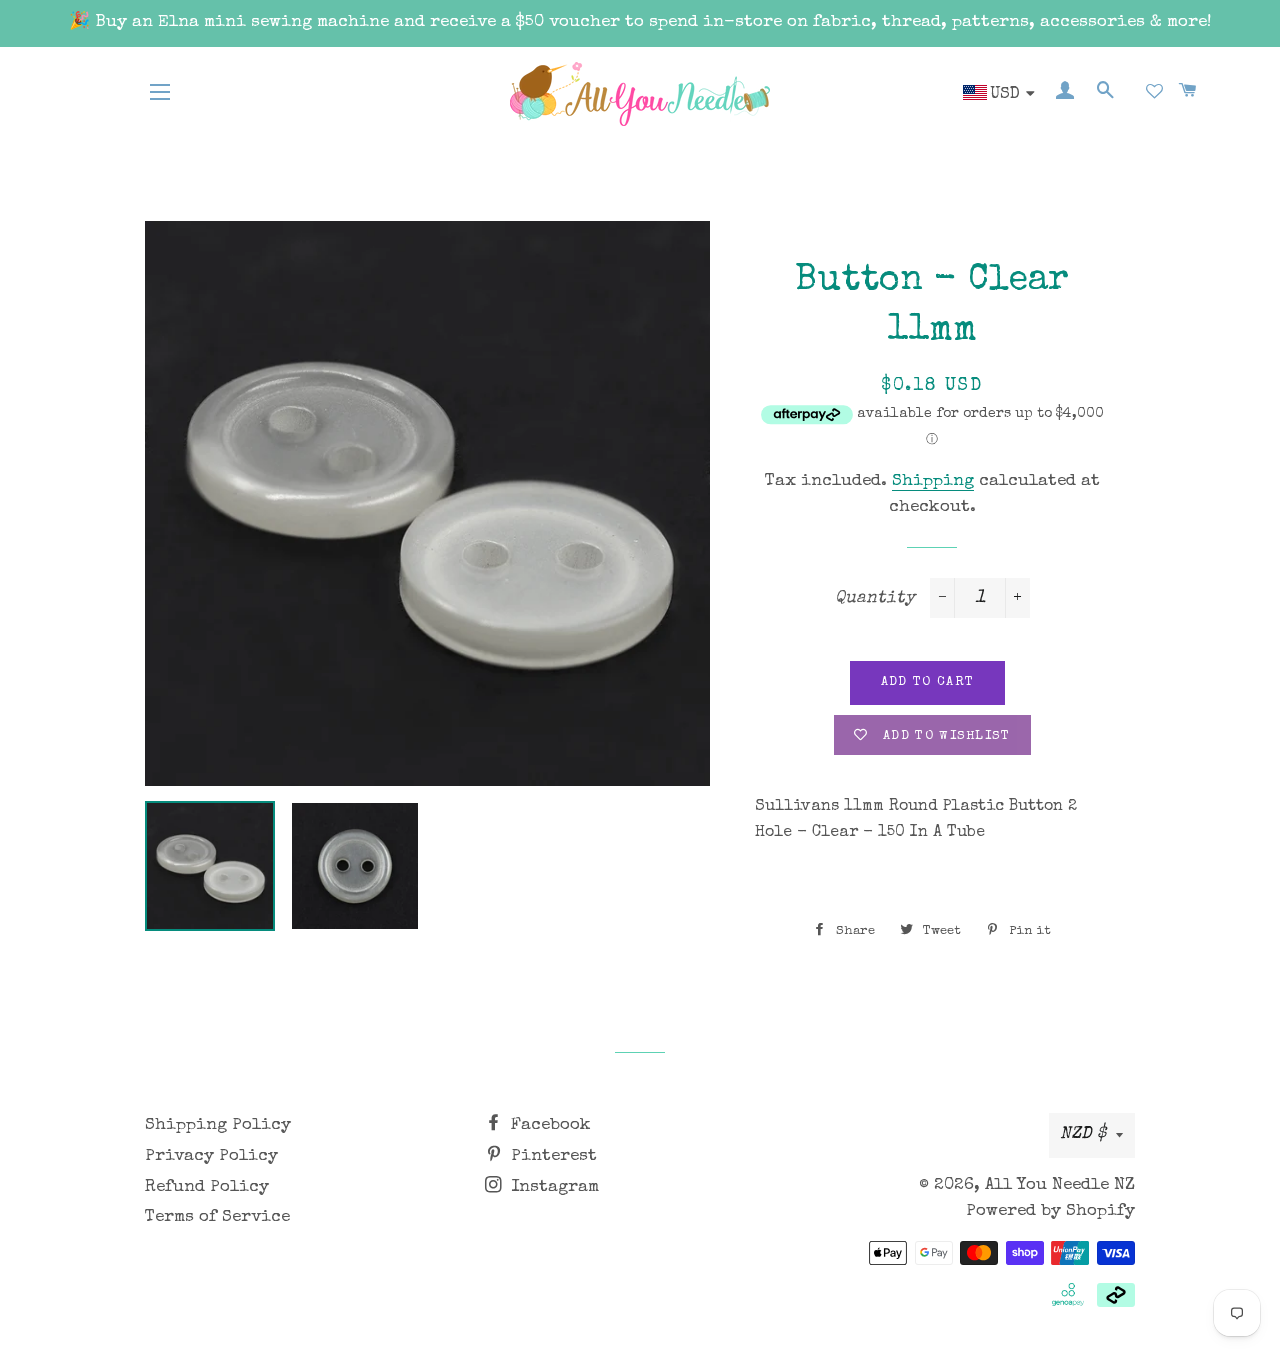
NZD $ (1083, 1134)
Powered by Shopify (1050, 1211)
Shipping (933, 481)
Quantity (875, 598)
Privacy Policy (211, 1156)
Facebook (548, 1125)
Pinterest (551, 1156)
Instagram (552, 1187)
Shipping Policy (218, 1125)
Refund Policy (207, 1187)
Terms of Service (217, 1217)
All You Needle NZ (1060, 1185)
